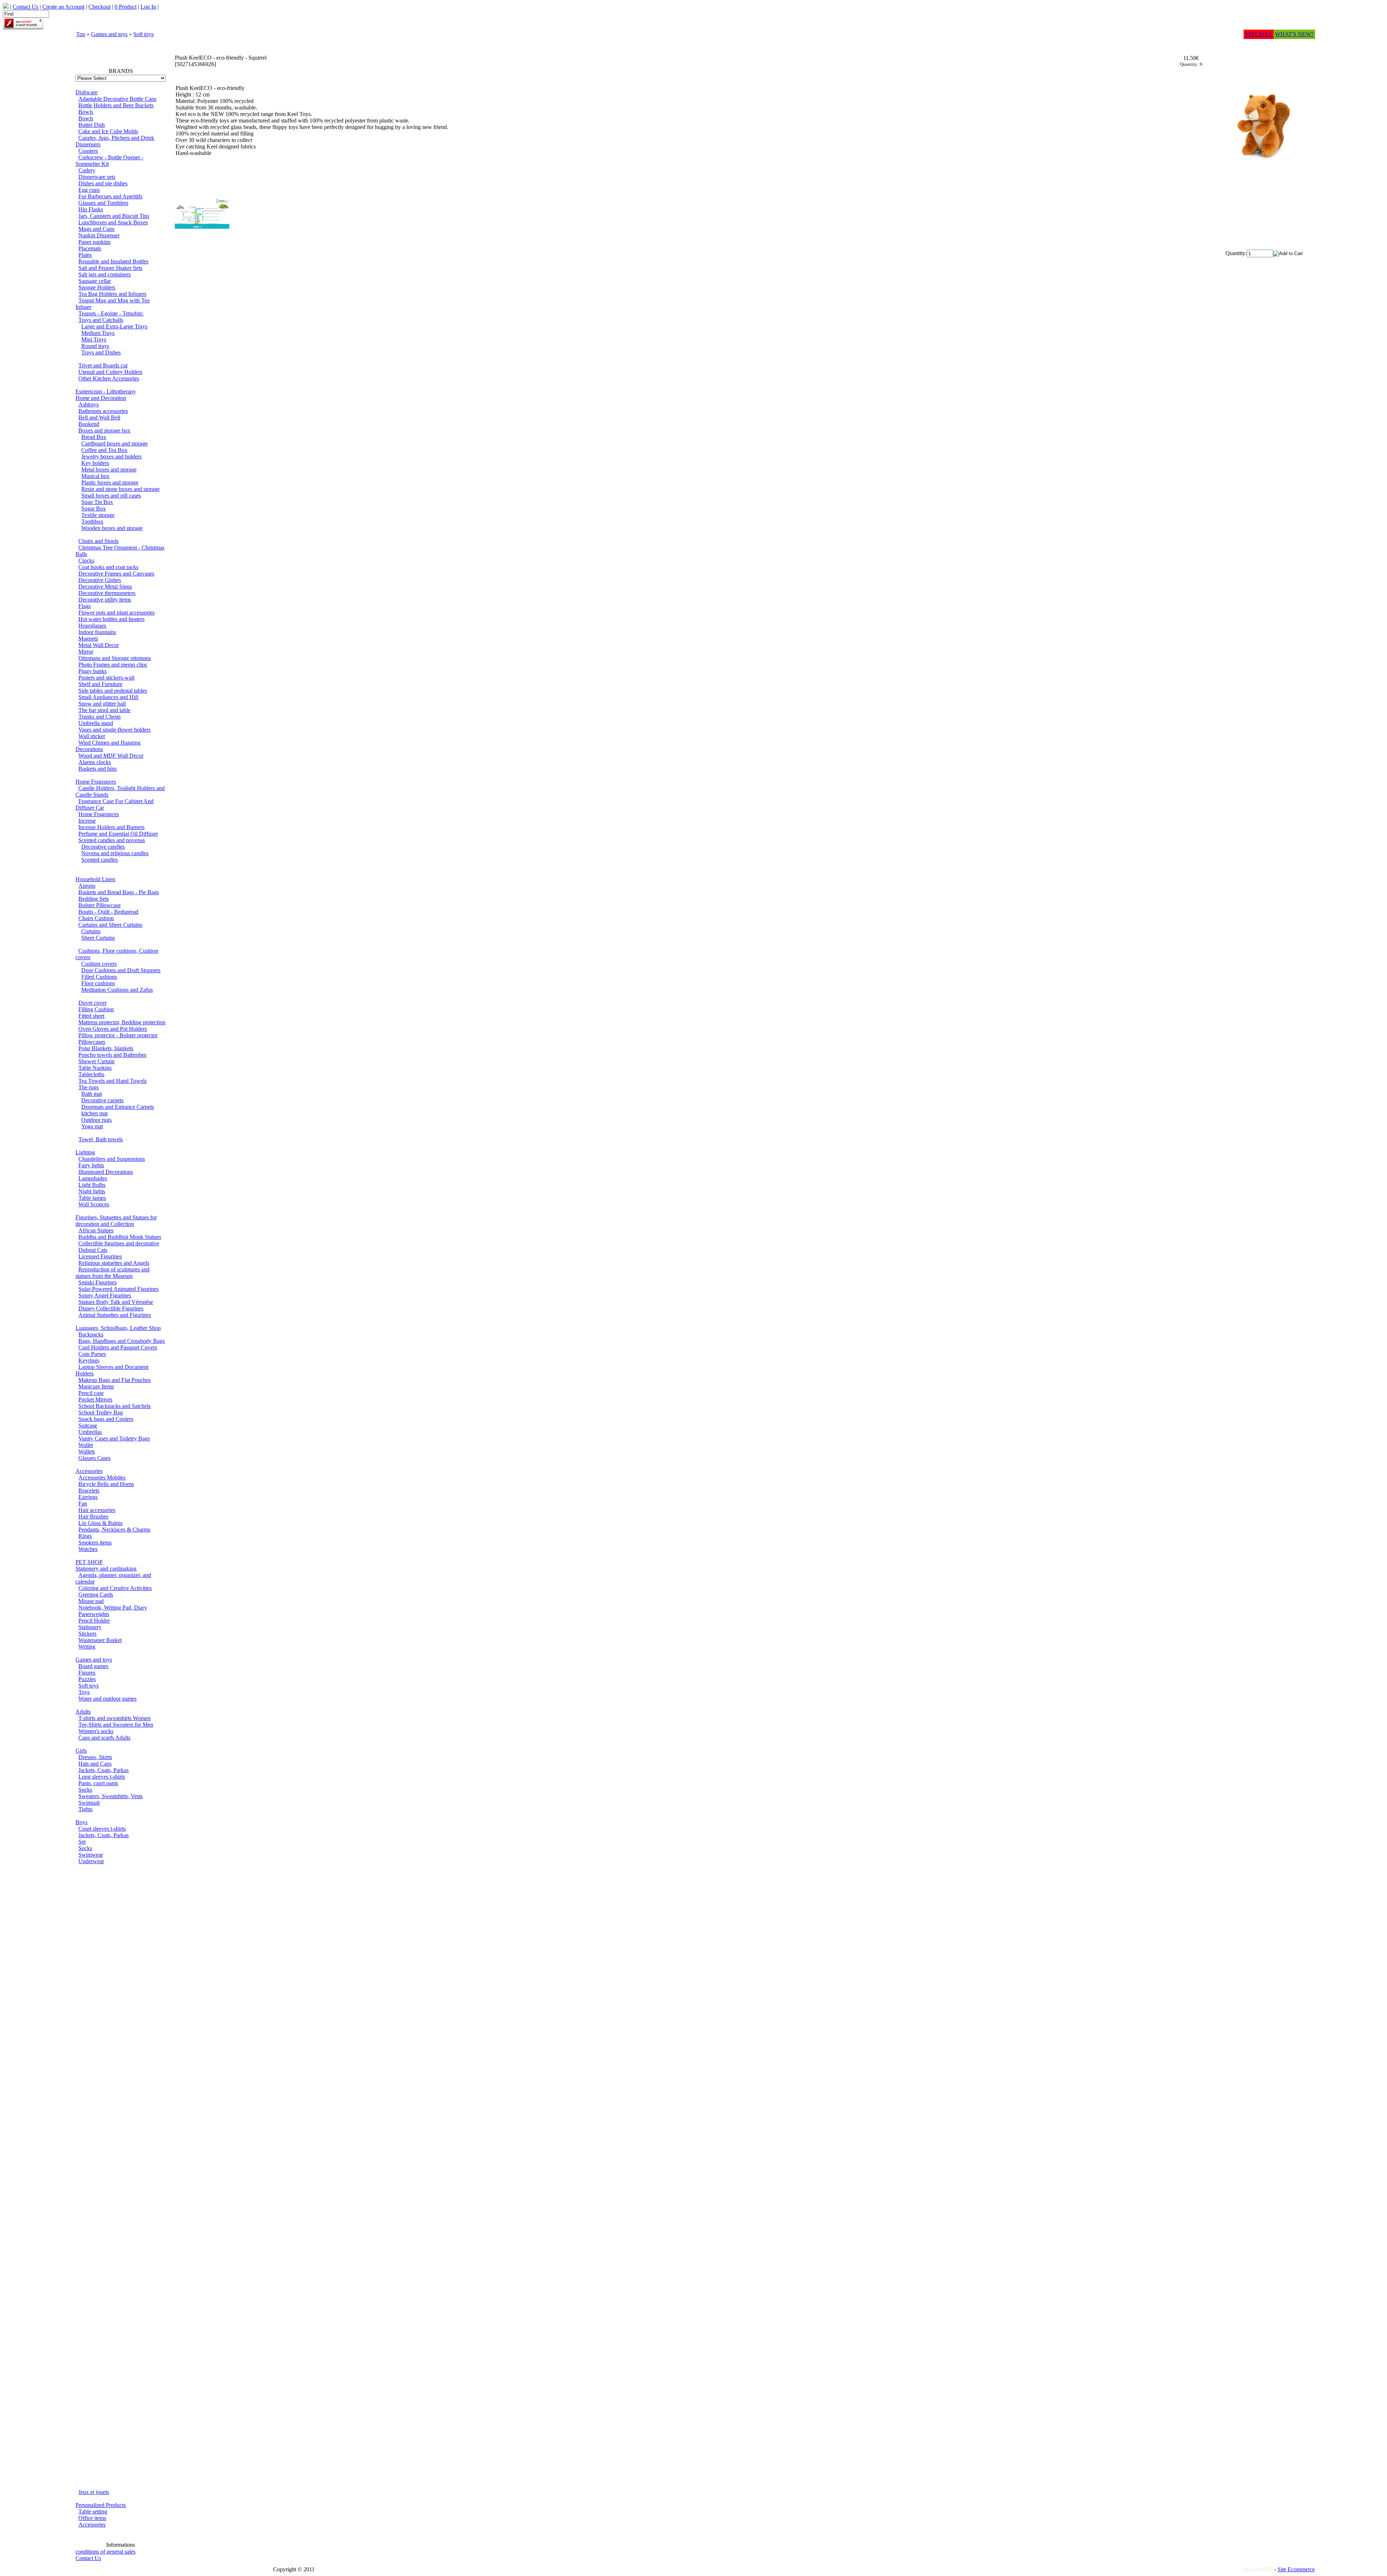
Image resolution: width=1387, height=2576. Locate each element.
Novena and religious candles (115, 853)
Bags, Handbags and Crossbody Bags (122, 1341)
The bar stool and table (104, 710)
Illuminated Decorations (106, 1172)
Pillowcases (92, 1042)
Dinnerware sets (97, 177)
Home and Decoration (101, 398)
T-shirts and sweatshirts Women (114, 1718)
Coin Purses (92, 1354)
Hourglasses (92, 626)
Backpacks (91, 1334)
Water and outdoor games (107, 1699)
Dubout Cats (93, 1250)
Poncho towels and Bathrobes (112, 1055)
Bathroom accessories (103, 411)
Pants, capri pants (98, 1783)
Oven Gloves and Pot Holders (113, 1029)
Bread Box (94, 437)
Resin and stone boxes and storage (120, 489)
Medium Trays (98, 333)
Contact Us (88, 2558)
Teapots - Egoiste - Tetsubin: (111, 313)
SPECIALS (1259, 34)
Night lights (92, 1191)
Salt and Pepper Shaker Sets (110, 268)
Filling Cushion (96, 1009)
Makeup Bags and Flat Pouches (114, 1380)
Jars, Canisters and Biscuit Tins (114, 216)
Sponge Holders (97, 287)
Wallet (86, 1445)
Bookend (89, 424)
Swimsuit (89, 1803)
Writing (87, 1647)
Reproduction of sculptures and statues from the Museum (113, 1273)
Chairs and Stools (98, 541)
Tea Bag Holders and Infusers (112, 294)
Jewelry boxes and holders (111, 456)
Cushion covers (99, 964)
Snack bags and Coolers (106, 1419)
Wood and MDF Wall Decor (111, 756)
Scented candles (100, 860)
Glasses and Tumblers (103, 203)
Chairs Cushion (96, 918)
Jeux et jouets (94, 2492)
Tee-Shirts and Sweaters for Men (116, 1725)
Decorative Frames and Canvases (116, 574)
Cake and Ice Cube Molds (108, 131)
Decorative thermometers (107, 593)
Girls (81, 1751)
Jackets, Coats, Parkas (103, 1770)
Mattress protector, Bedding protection (122, 1022)
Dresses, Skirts (95, 1757)
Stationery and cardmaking (106, 1569)
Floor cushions (98, 983)
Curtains (91, 931)
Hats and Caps (95, 1764)
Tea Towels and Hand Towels (113, 1081)
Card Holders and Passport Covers (118, 1347)
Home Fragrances (96, 782)
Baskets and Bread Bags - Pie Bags (119, 892)
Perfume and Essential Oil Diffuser (118, 834)
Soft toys (143, 34)
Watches (88, 1549)
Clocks (86, 561)
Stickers (87, 1634)
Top (81, 34)
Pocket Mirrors (95, 1399)
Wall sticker (92, 736)
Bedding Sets (94, 899)
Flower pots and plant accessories (116, 613)
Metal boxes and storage (109, 469)
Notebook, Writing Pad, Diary (113, 1608)
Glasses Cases (94, 1458)
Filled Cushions (99, 977)
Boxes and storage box (104, 430)
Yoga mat (92, 1126)
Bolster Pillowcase (100, 905)
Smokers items (95, 1543)
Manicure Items (96, 1386)
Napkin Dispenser (99, 235)
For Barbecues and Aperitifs (110, 196)
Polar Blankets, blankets (106, 1048)
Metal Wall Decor (99, 645)
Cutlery (87, 170)
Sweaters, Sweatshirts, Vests (111, 1796)
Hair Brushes (93, 1517)
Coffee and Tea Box (104, 450)
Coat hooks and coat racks (108, 567)
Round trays (95, 346)
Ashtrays (88, 404)
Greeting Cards (96, 1595)
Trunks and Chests (100, 717)
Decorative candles (103, 847)
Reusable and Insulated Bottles (113, 261)
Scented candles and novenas (112, 840)
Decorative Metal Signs (105, 587)
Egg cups (89, 190)
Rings (85, 1536)
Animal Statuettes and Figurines (115, 1315)
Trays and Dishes (101, 352)
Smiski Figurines (98, 1282)
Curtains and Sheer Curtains (110, 925)
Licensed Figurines (100, 1256)
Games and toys (109, 34)
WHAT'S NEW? (1294, 34)
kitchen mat (94, 1113)
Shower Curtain (96, 1061)
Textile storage (98, 515)
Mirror (86, 652)
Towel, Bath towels (101, 1139)
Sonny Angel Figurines (105, 1295)
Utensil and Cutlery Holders (110, 372)
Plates (85, 255)
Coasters (88, 151)
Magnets (88, 639)
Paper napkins (94, 242)
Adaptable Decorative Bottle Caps (117, 99)
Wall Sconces (94, 1204)
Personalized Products (101, 2505)
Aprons (87, 886)
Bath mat (92, 1094)
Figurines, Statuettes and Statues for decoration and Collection (116, 1221)
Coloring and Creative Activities (115, 1588)
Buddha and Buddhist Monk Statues (120, 1237)
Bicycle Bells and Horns (106, 1484)
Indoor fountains (97, 632)
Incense (87, 821)
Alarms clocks (95, 762)
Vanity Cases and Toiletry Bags (114, 1438)
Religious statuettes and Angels (114, 1263)
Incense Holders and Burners (111, 827)
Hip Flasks (91, 209)
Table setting (93, 2512)
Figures (87, 1673)
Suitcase (88, 1425)
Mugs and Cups (96, 229)
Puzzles (87, 1679)
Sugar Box (94, 509)
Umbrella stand (96, 723)
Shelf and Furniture (100, 684)
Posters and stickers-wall (106, 678)
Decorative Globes (100, 580)
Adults (83, 1712)
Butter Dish (92, 125)
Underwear (91, 1861)
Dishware (87, 92)
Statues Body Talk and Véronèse (116, 1302)
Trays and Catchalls (101, 320)
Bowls (86, 112)
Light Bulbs (92, 1185)
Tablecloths (91, 1074)
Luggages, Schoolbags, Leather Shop (118, 1328)
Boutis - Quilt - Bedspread (108, 912)
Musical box (95, 476)
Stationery (90, 1627)
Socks (85, 1790)
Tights (85, 1809)
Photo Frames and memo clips (113, 665)
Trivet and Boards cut (103, 365)
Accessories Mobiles (102, 1477)
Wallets (87, 1451)
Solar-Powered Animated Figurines (118, 1289)
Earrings (88, 1497)
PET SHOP (89, 1562)
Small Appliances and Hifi (108, 697)
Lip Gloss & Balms (100, 1523)
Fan (83, 1504)
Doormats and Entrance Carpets (118, 1107)
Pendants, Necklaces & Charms (114, 1530)
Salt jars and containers (105, 274)
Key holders (95, 463)
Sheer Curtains (98, 938)
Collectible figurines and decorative (119, 1243)
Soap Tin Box (97, 502)
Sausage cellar (95, 281)
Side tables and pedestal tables (113, 691)
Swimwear (91, 1855)
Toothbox (92, 522)
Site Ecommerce (1296, 2569)
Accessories (89, 1471)
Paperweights (94, 1614)
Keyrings (89, 1360)
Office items (92, 2518)
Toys (84, 1692)
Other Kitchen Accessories (109, 378)
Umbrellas (90, 1432)
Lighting (85, 1152)
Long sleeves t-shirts (102, 1777)
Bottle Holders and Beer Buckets (116, 105)
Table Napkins (95, 1068)
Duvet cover (92, 1003)
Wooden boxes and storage (112, 528)
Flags (85, 606)
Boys (81, 1822)
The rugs (88, 1087)
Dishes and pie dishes (103, 183)
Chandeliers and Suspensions (112, 1159)
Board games (93, 1666)
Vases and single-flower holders (114, 730)
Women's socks (96, 1731)
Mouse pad (91, 1601)
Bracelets (89, 1491)
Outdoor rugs (96, 1120)
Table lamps (92, 1198)
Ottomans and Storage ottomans (115, 658)
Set (82, 1842)
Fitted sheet (91, 1016)
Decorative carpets (102, 1100)
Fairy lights (91, 1165)
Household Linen (95, 879)
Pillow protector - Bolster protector (118, 1035)
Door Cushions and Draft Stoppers (121, 970)
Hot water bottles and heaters (111, 619)
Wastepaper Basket (100, 1640)
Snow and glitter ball (102, 704)
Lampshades (93, 1178)
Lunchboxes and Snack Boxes (113, 222)
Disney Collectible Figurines (111, 1308)
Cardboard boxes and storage (114, 443)
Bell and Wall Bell (99, 417)
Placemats (90, 248)
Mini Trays (94, 339)
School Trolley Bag (101, 1412)
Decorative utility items (105, 600)
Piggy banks (92, 671)
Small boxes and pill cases (111, 496)
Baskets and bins (98, 769)
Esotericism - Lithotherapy (106, 391)
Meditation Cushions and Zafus (117, 990)
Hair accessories (97, 1510)
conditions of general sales (105, 2552)
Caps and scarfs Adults (104, 1738)
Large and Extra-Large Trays (114, 326)
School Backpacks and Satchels (114, 1406)
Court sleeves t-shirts (102, 1829)
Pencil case (91, 1393)
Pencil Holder (94, 1621)
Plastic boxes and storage (110, 483)
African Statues (96, 1230)
